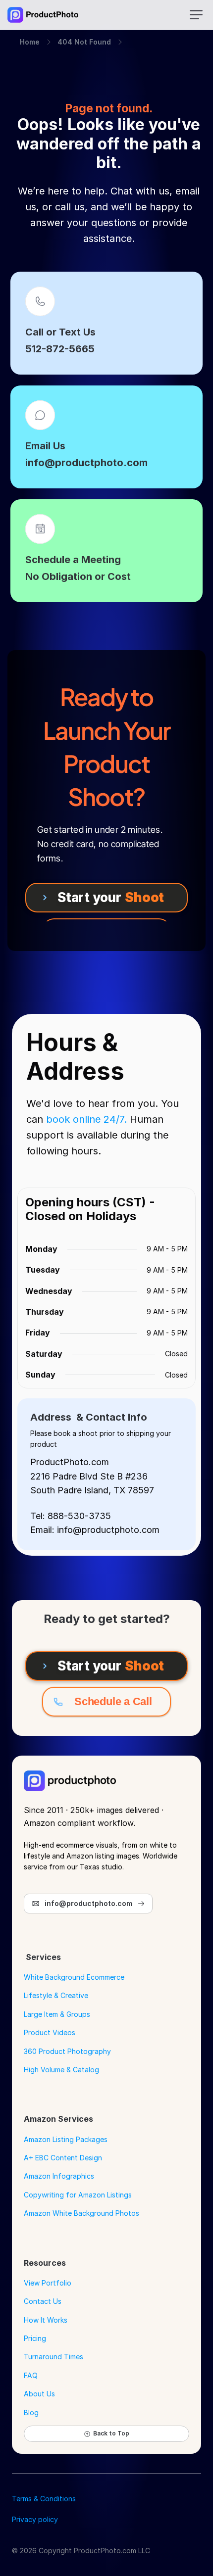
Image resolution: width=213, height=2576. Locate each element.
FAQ (31, 2375)
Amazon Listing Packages (66, 2139)
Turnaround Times (53, 2357)
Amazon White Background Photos (81, 2213)
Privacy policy (35, 2519)
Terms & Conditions (44, 2499)
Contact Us (43, 2301)
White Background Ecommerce (74, 1977)
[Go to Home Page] (43, 15)
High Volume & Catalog (61, 2070)
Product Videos (50, 2032)
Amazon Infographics (59, 2176)
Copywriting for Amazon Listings (78, 2195)
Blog (31, 2412)
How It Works (46, 2320)
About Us (39, 2394)
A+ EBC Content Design (63, 2158)
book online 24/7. (86, 1119)
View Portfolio (48, 2283)
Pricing (35, 2338)
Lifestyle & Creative (56, 1995)
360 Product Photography (67, 2051)
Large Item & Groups (57, 2014)
